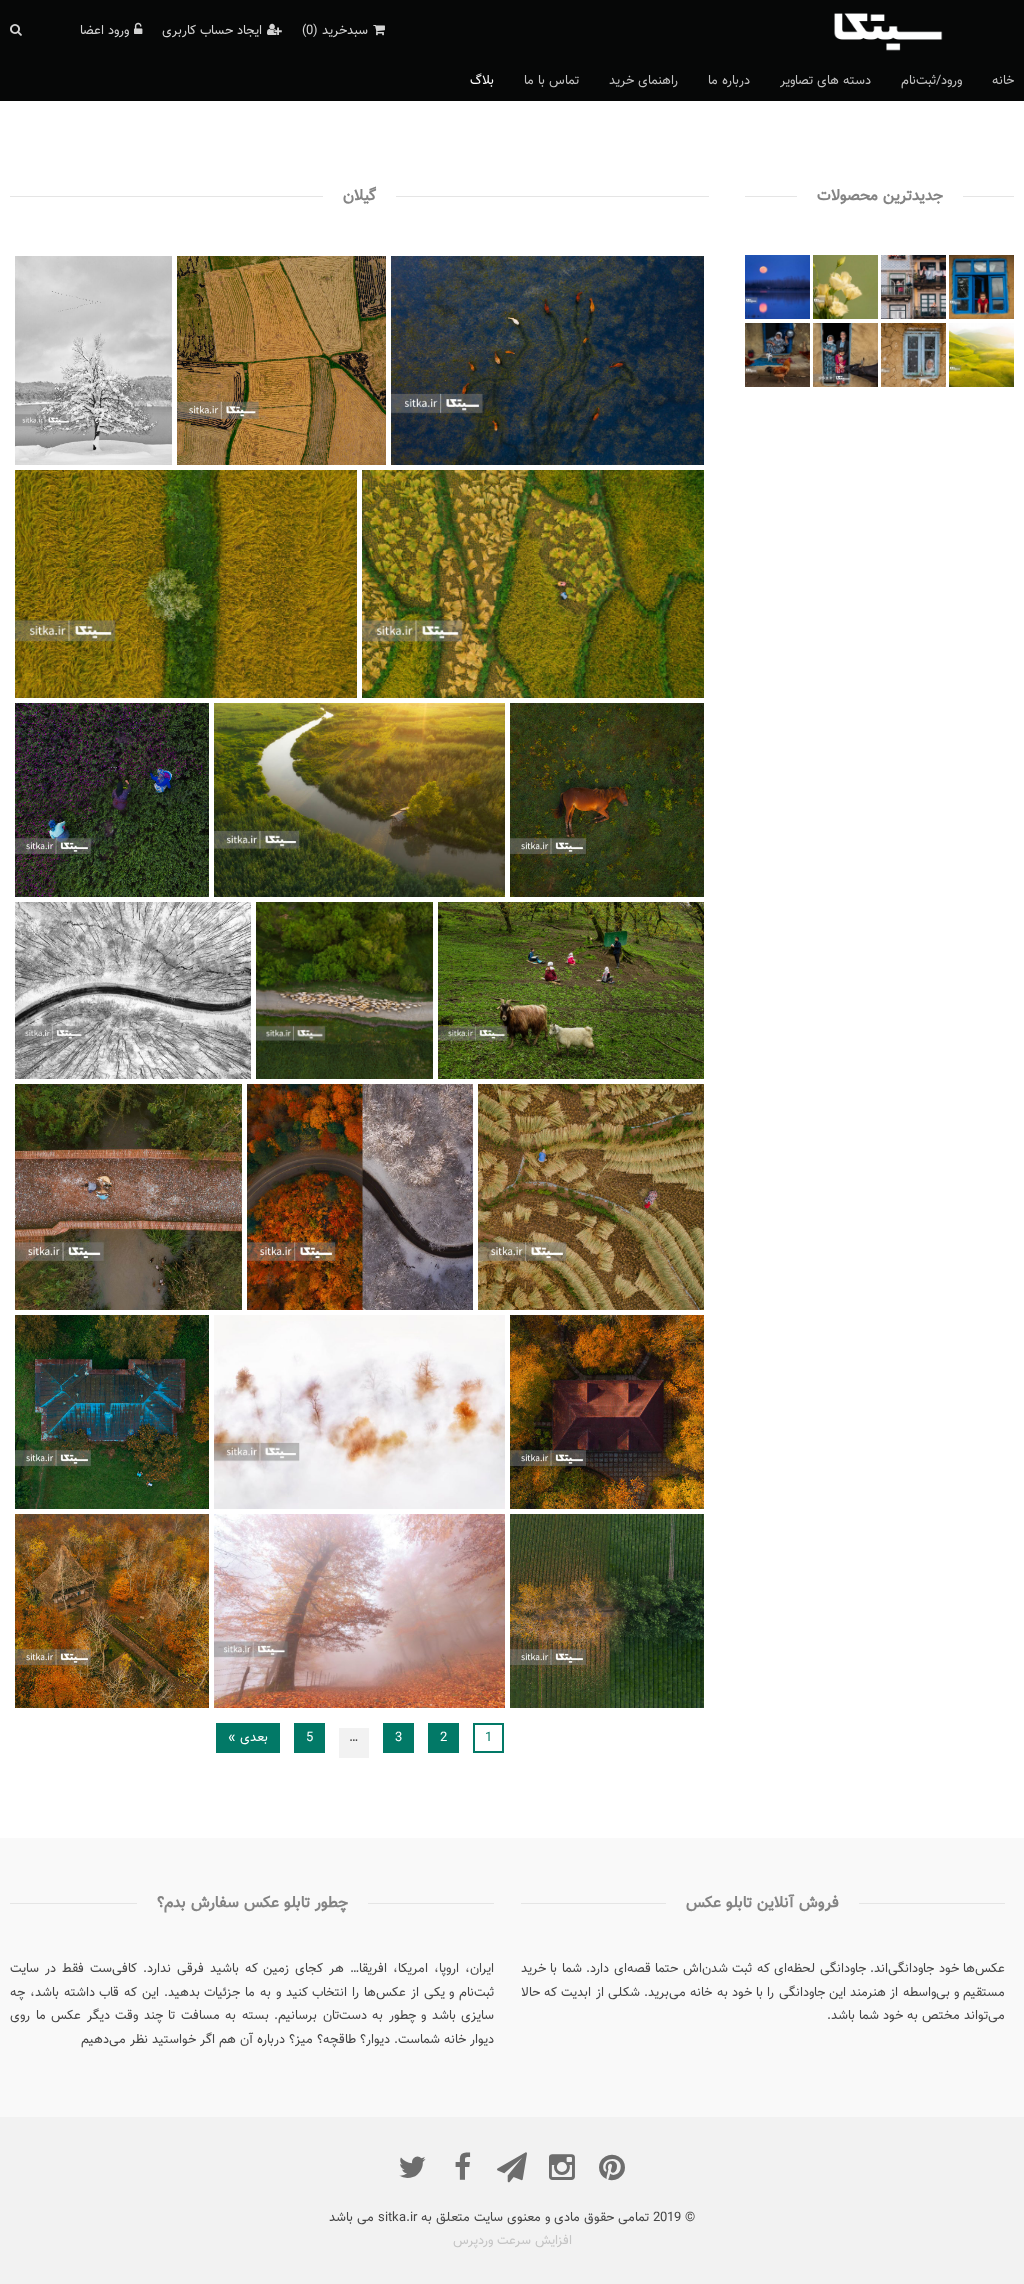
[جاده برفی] (192, 1077)
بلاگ (482, 81)
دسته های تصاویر (825, 81)
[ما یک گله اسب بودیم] (626, 462)
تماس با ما (551, 81)
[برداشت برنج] (647, 1308)
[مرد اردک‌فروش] (186, 1308)
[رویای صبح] (655, 894)
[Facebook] (462, 2167)
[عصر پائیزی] (655, 1506)
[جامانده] (133, 462)
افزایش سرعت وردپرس (512, 2241)
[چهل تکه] (334, 462)
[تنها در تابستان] (271, 695)
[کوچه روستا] (389, 1077)
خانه (1003, 81)
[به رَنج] (618, 695)
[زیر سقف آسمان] (637, 1077)
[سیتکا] (921, 30)
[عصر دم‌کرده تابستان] (433, 894)
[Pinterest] (612, 2167)
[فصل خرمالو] (160, 1506)
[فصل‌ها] (416, 1308)
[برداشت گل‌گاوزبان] (160, 894)
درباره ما (729, 81)
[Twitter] (412, 2167)
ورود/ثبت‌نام (931, 81)
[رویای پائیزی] (433, 1506)
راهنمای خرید (643, 81)
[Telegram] (512, 2167)
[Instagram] (562, 2167)
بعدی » (248, 1738)
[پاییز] (433, 1705)
